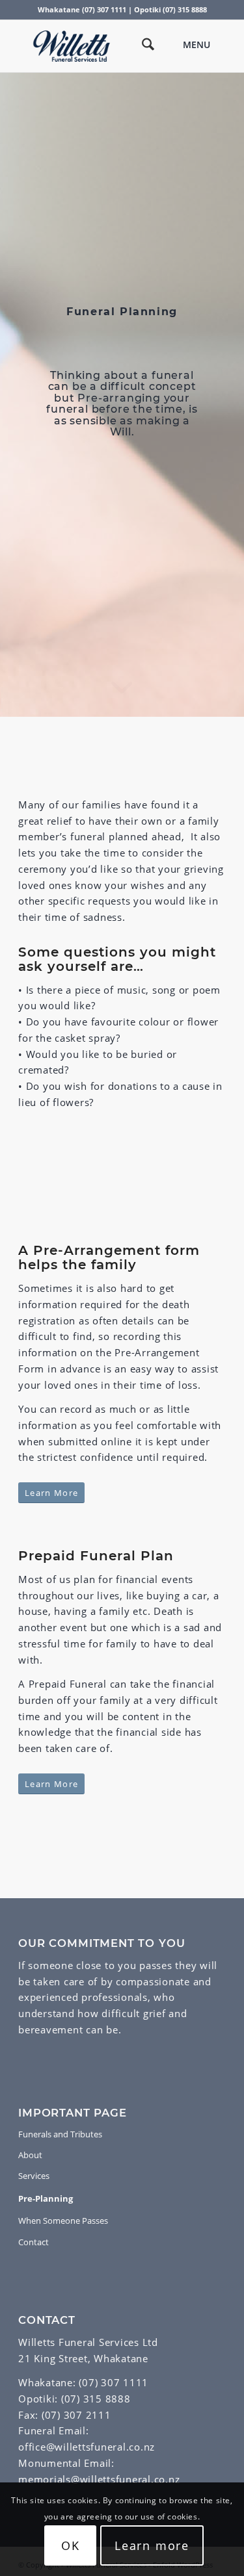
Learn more (152, 2545)
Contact (34, 2242)
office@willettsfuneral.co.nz (87, 2447)
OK (71, 2545)
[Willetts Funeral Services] (101, 46)
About (30, 2155)
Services (34, 2176)
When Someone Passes (63, 2221)
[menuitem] (142, 46)
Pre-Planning (46, 2198)
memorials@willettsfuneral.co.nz (99, 2479)
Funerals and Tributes (60, 2134)
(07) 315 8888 (96, 2399)
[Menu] (204, 46)
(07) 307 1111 (114, 2382)
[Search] (142, 46)
